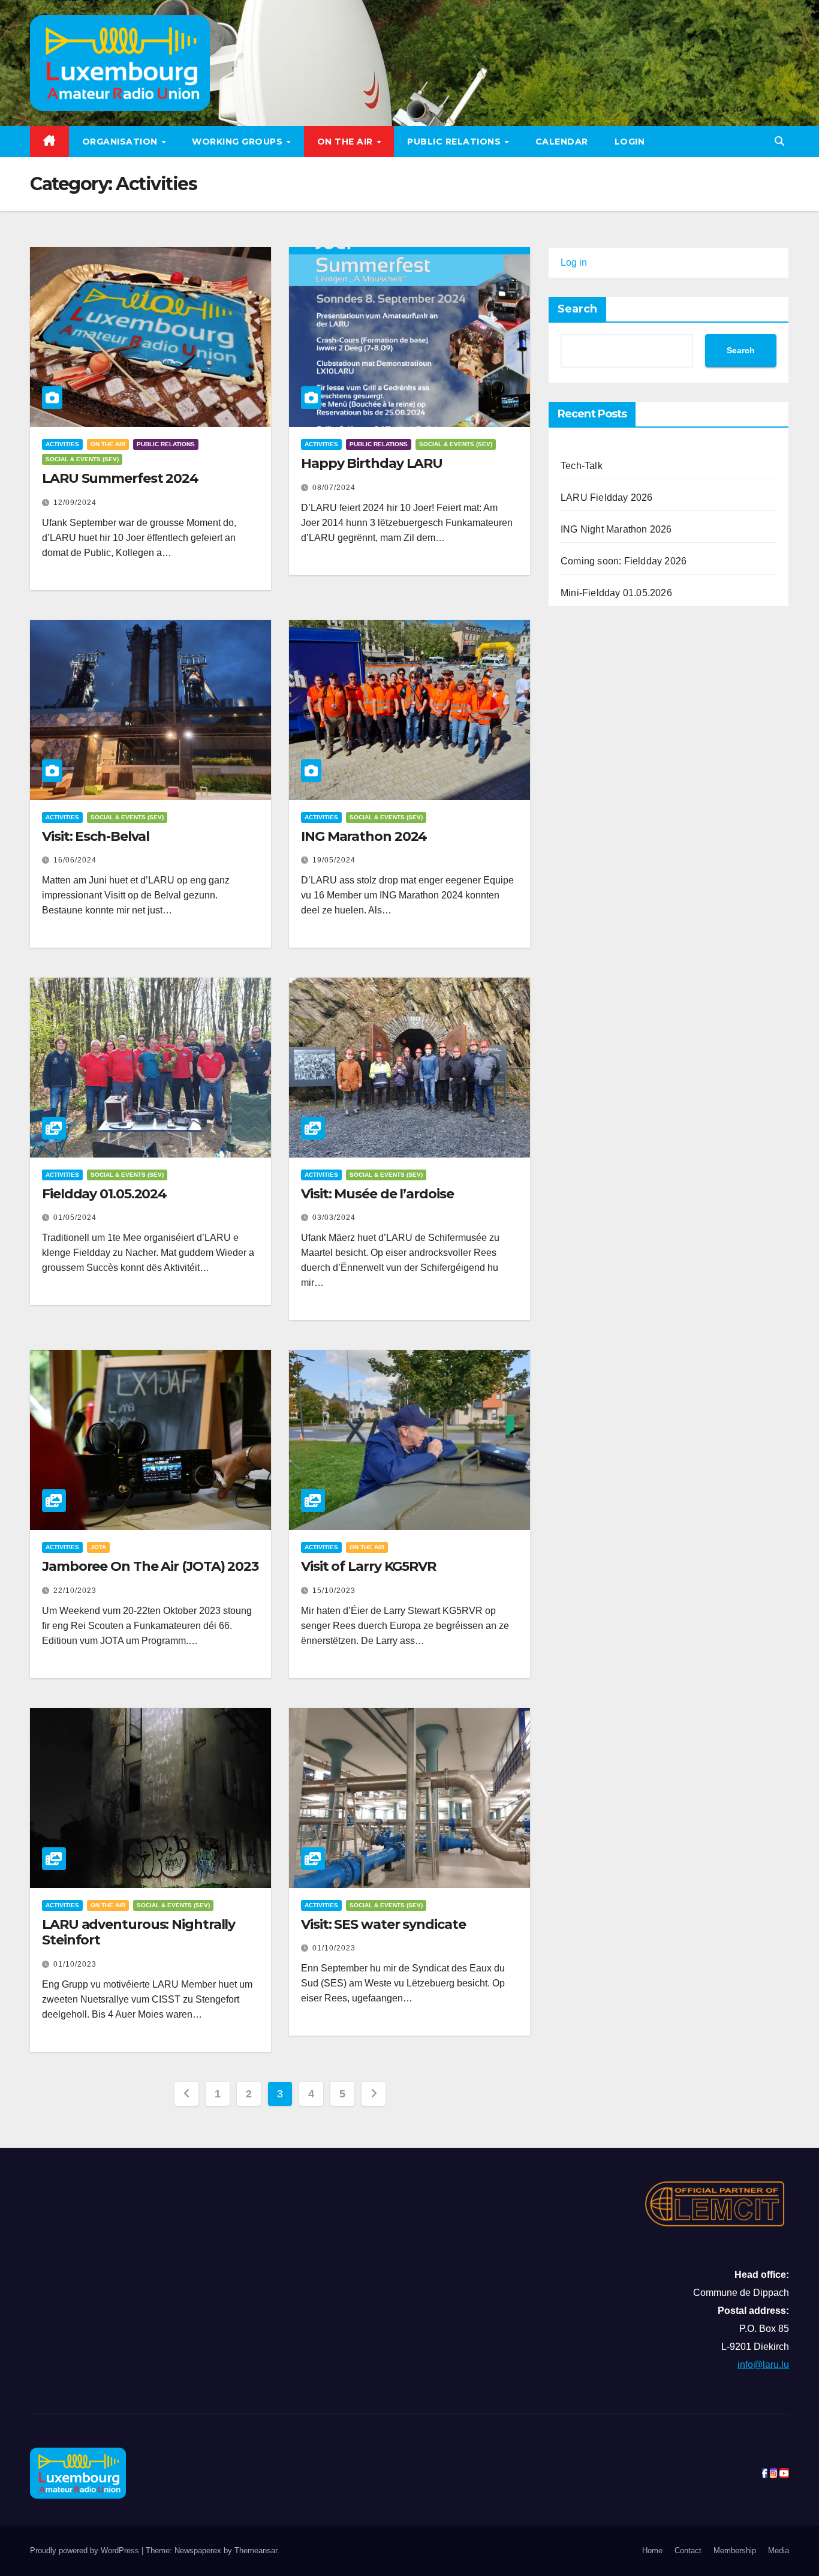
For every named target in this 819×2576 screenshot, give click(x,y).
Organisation (121, 142)
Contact (688, 2551)
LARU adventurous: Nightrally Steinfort (138, 1932)
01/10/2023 (75, 1964)
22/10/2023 (75, 1591)
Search (577, 309)
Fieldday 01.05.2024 (104, 1194)
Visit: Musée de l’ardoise (377, 1194)
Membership (735, 2551)
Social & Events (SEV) (82, 459)
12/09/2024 (75, 503)
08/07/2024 (334, 488)
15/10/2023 (334, 1591)
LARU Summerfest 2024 (120, 478)
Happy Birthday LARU (372, 463)
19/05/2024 (334, 860)
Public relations (455, 142)
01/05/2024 (75, 1218)
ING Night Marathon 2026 (616, 529)
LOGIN (630, 142)
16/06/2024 (75, 860)
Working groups (239, 142)
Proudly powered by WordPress (86, 2551)
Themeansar (256, 2551)
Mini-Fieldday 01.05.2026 (616, 593)
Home (652, 2551)
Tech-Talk (582, 466)
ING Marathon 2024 (364, 836)
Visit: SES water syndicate (383, 1924)
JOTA (98, 1547)
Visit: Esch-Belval (96, 836)
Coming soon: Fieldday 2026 (624, 561)
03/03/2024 (334, 1218)
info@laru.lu (763, 2365)
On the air (347, 142)
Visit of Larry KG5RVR (368, 1566)
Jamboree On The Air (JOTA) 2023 (150, 1566)
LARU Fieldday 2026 (607, 498)
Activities (62, 444)
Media (779, 2551)
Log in (574, 262)
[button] (779, 141)
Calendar (562, 142)
